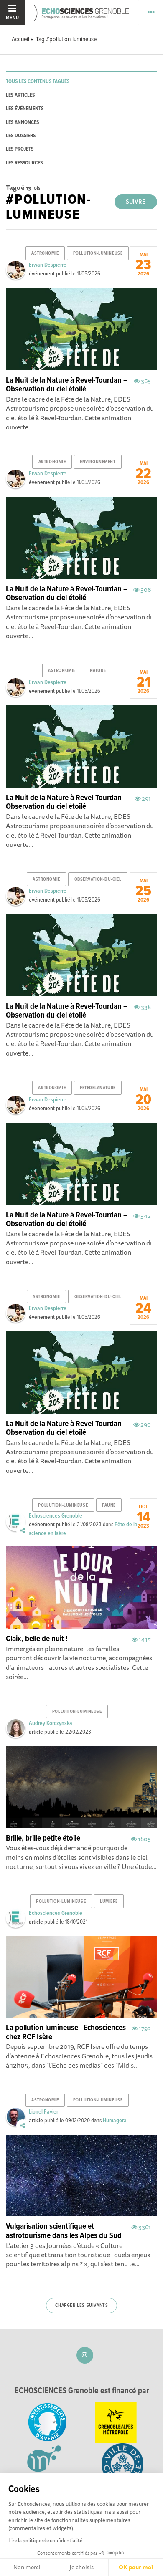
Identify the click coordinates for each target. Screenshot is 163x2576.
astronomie (45, 253)
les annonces (22, 122)
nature (98, 671)
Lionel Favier (43, 2112)
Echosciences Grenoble (56, 1516)
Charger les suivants (82, 2306)
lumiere (109, 1902)
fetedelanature (98, 1088)
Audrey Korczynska (51, 1723)
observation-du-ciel (98, 879)
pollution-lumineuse (98, 253)
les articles (20, 95)
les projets (20, 149)
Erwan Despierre (48, 265)
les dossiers (21, 136)
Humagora (115, 2121)
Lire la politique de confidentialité (45, 2540)
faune (109, 1505)
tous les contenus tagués (38, 82)
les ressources (24, 163)
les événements (25, 109)
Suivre (136, 202)
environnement (98, 462)
